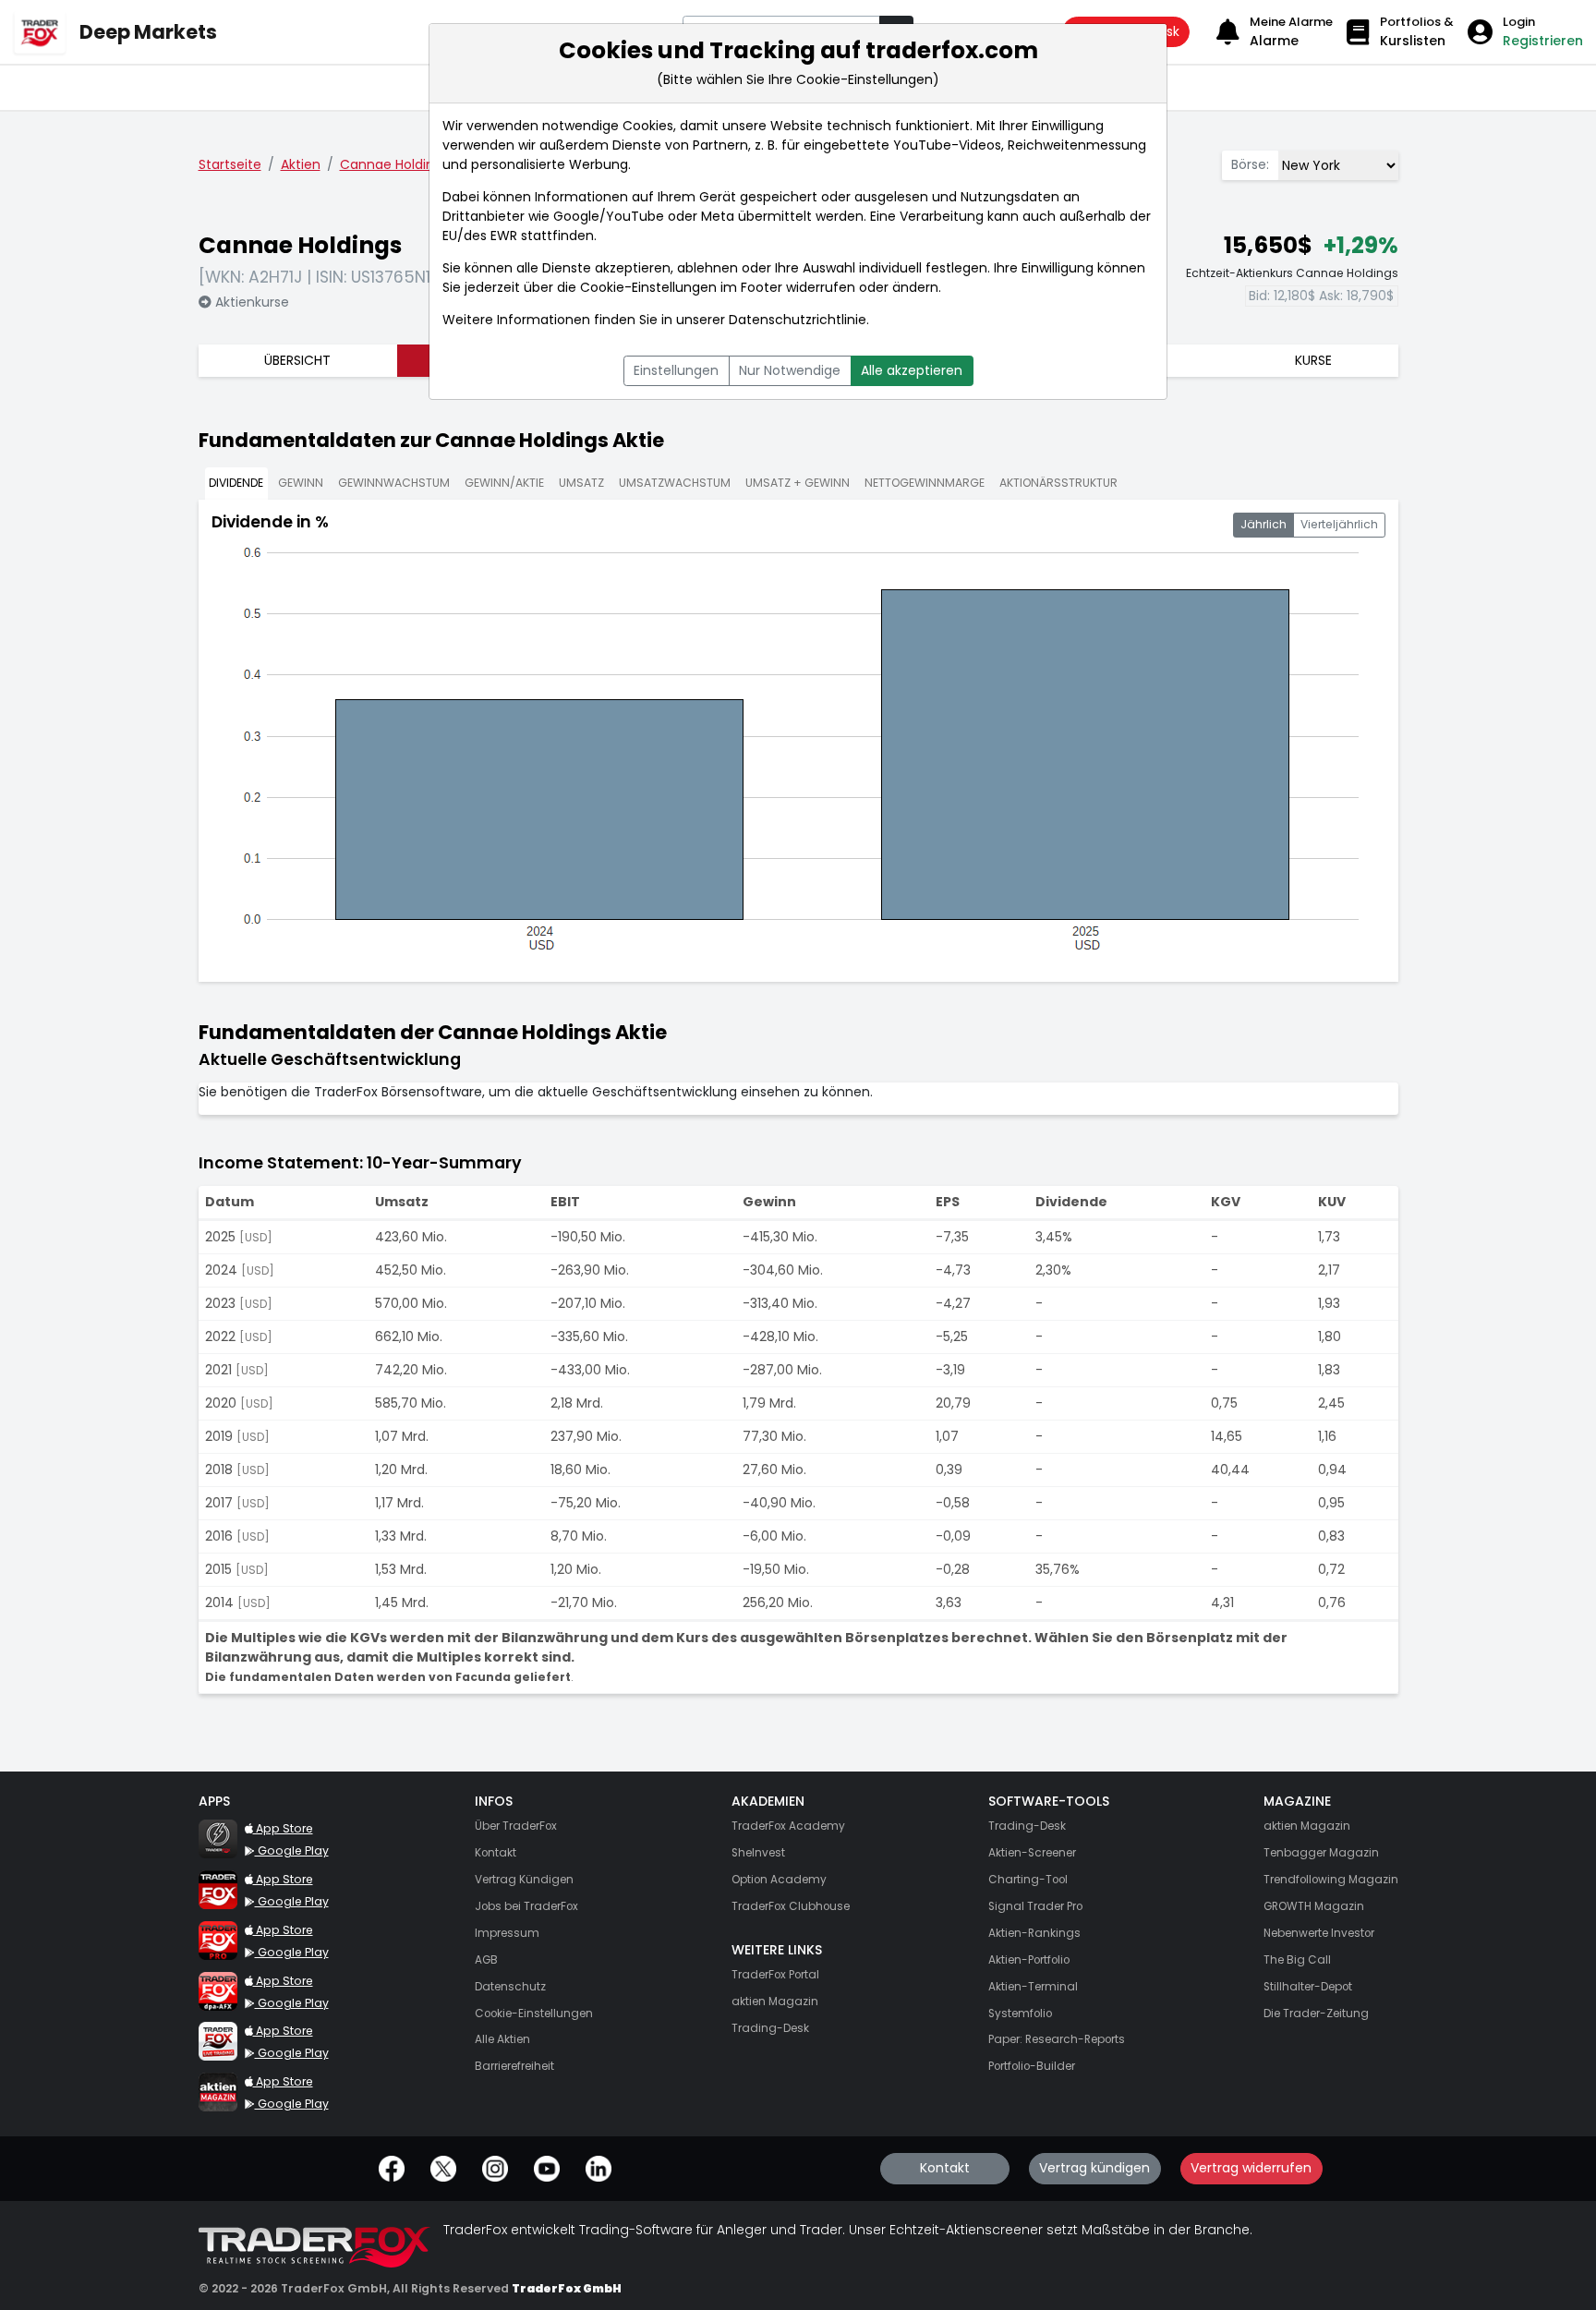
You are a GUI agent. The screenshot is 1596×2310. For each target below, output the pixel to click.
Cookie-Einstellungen (648, 287)
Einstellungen (676, 370)
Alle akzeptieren (912, 370)
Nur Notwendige (790, 370)
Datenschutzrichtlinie (798, 320)
